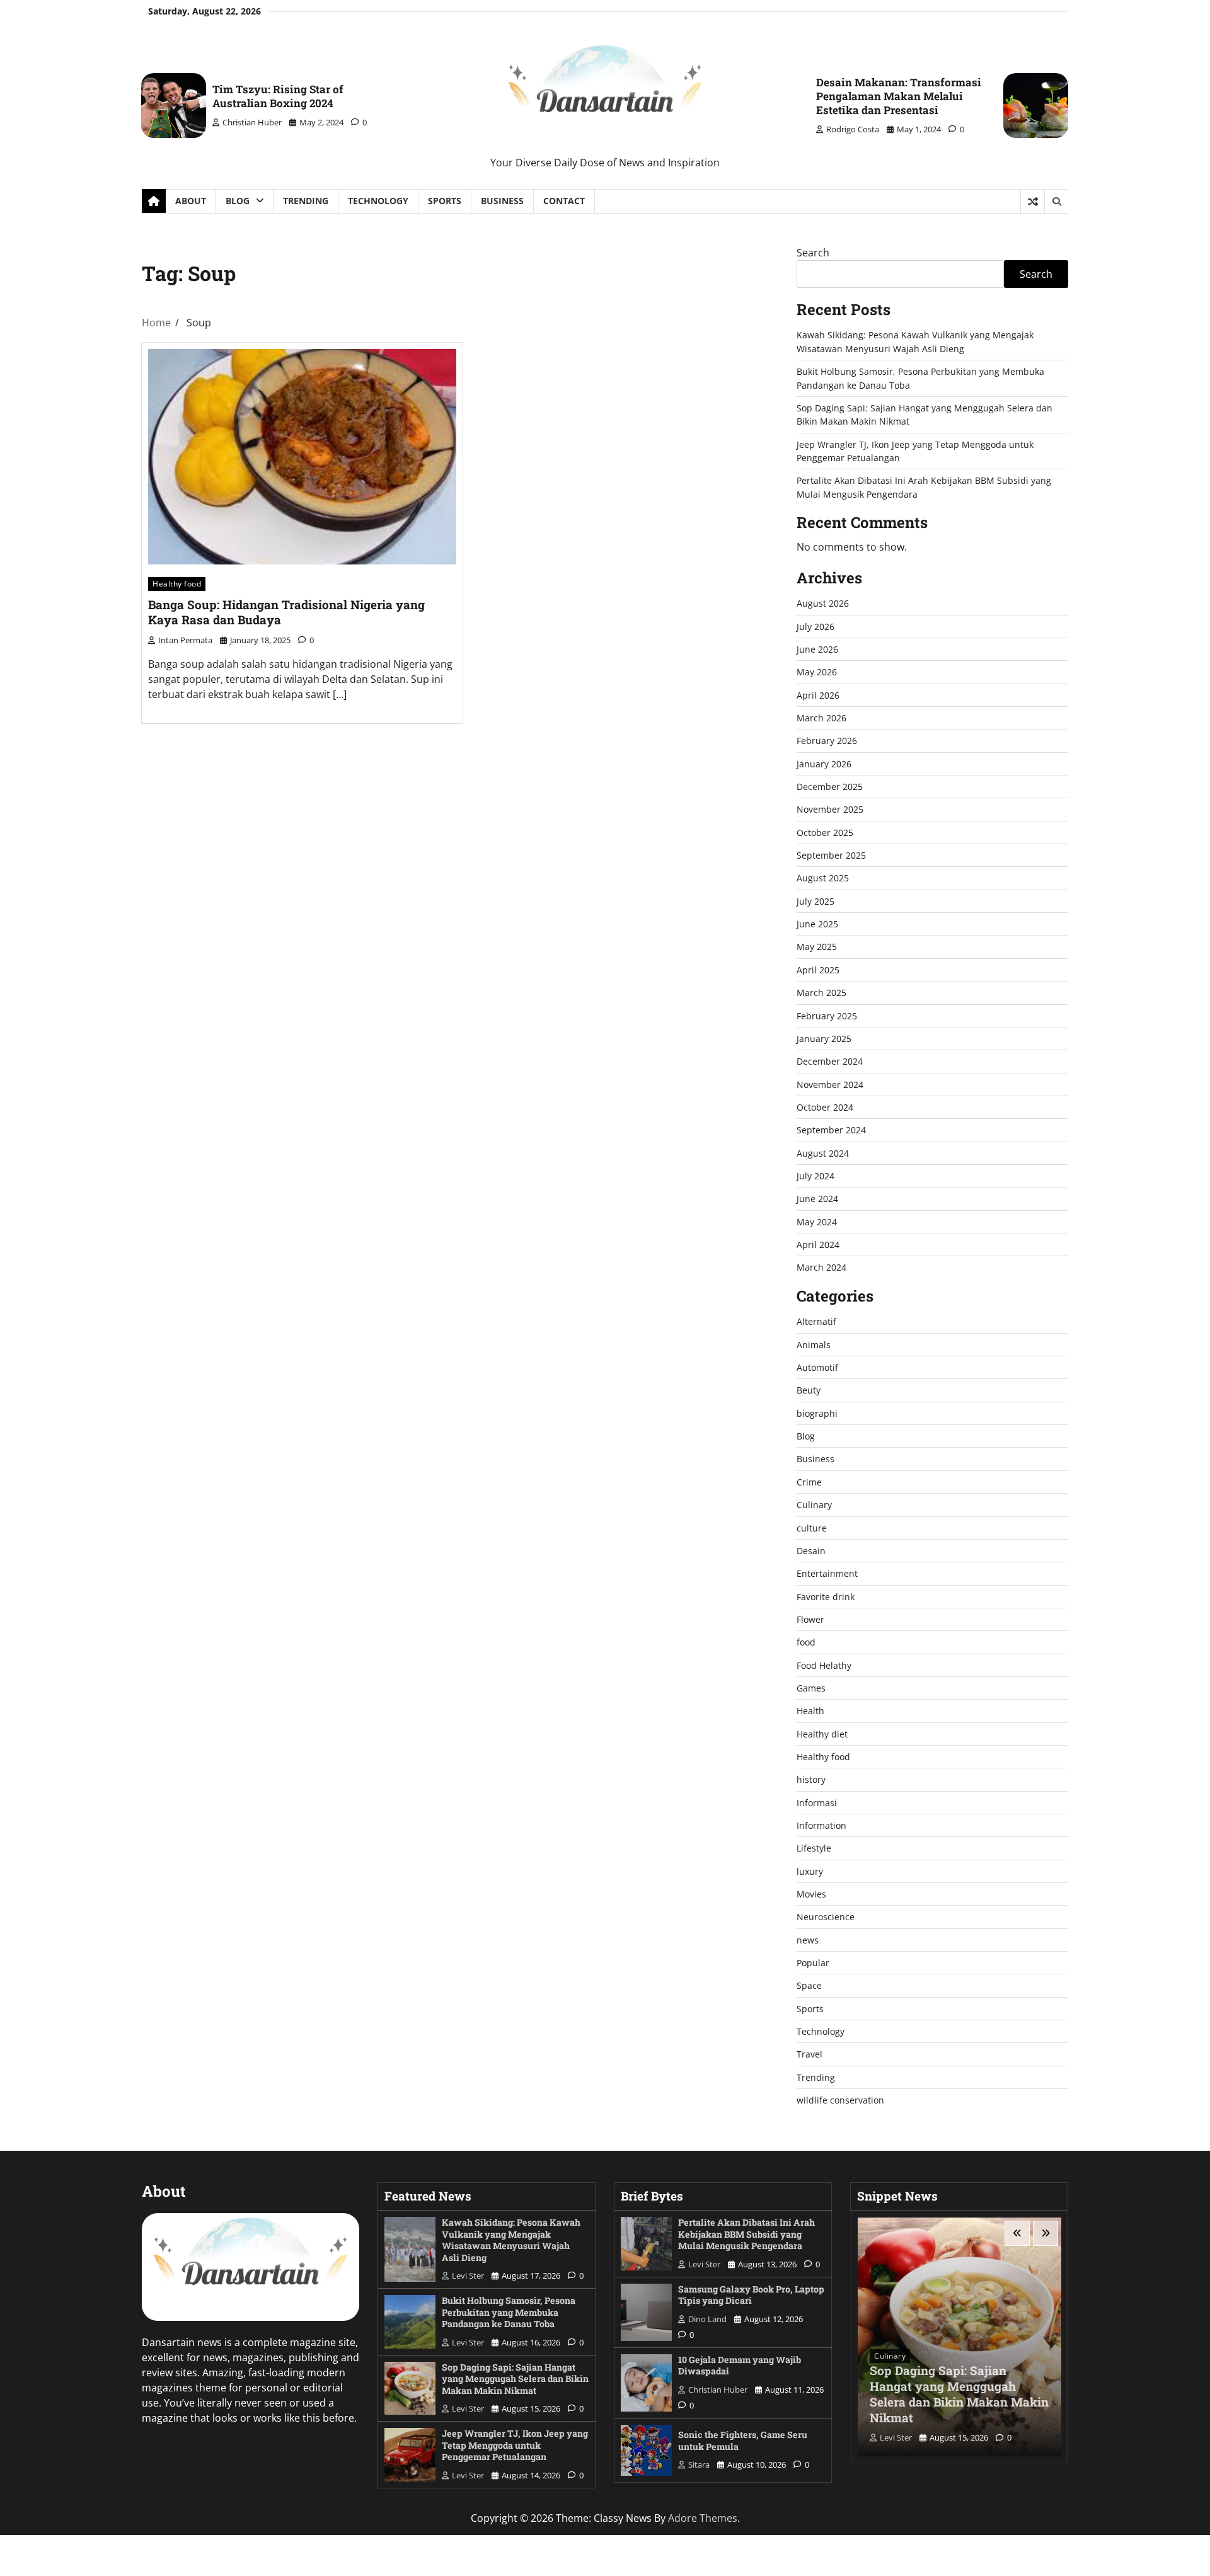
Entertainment (827, 1573)
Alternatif (816, 1321)
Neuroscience (826, 1917)
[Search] (1056, 202)
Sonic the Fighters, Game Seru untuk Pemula (743, 2441)
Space (809, 1985)
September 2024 (831, 1130)
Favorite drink (826, 1597)
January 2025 (824, 1039)
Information (821, 1825)
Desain (811, 1551)
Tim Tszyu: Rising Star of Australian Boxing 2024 (278, 96)
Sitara (699, 2464)
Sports (445, 201)
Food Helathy (824, 1665)
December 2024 (830, 1061)
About (191, 201)
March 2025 (821, 993)
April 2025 (818, 970)
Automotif (817, 1367)
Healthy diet (822, 1734)
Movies (811, 1894)
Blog (238, 201)
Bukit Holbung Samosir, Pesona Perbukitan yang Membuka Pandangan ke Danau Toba (509, 2312)
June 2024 (817, 1199)
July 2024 (815, 1176)
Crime (809, 1482)
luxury (810, 1871)
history (811, 1779)
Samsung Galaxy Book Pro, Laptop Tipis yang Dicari (751, 2295)
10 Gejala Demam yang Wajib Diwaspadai (740, 2366)
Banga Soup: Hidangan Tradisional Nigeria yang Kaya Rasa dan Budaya (286, 612)
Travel (810, 2054)
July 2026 (815, 627)
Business (502, 201)
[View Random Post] (1033, 202)
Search (813, 253)
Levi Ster (468, 2275)
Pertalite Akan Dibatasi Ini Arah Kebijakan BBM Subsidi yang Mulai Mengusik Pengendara (746, 2234)
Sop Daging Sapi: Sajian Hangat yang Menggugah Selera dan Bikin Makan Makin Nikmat (515, 2379)
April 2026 (818, 695)
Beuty (809, 1390)
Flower (810, 1619)
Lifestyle (814, 1848)
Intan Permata (185, 640)
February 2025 (827, 1016)
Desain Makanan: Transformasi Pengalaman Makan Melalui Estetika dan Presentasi (899, 96)
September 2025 (831, 855)
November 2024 (830, 1085)
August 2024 (823, 1153)
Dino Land (707, 2319)
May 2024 (817, 1222)
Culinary (814, 1505)
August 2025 (823, 878)
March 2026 (821, 718)
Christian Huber (252, 122)
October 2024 (825, 1107)
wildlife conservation (840, 2100)
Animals (814, 1345)
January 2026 (824, 764)
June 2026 (817, 649)
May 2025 (817, 947)
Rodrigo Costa (853, 129)
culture (812, 1528)
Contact (564, 201)
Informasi (817, 1803)
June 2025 (817, 924)
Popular (813, 1963)
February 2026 (827, 741)
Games (811, 1688)
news (808, 1940)
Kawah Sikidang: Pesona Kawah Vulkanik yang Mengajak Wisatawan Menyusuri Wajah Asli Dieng (511, 2240)
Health (810, 1711)
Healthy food (177, 584)
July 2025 (815, 901)
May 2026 (817, 672)
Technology (378, 201)
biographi (817, 1413)
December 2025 (830, 787)
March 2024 (821, 1267)
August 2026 (823, 603)
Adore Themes (703, 2518)
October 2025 (825, 833)
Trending (306, 201)
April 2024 (818, 1245)
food (806, 1642)
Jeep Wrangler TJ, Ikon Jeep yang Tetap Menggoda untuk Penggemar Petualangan (515, 2445)
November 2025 (830, 809)
